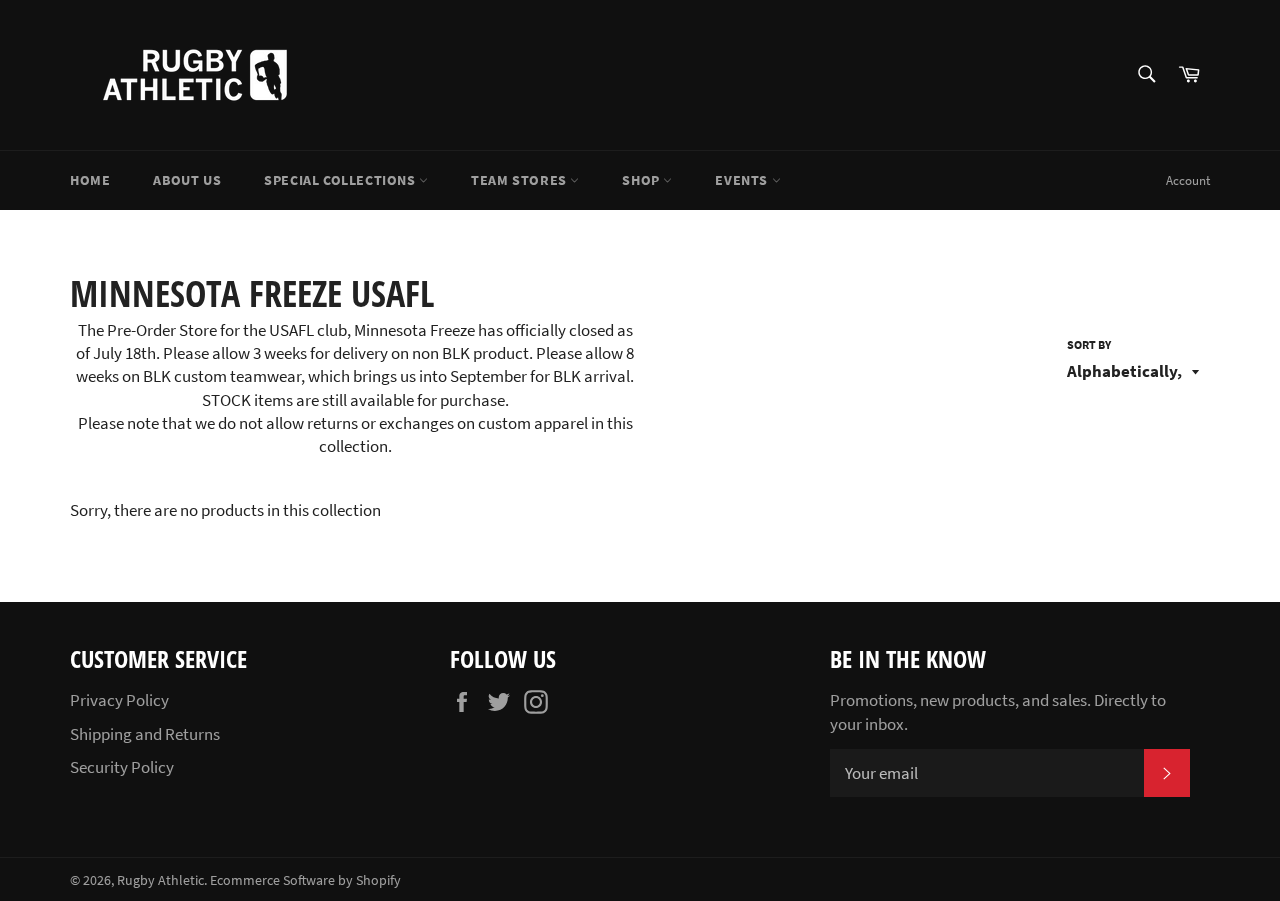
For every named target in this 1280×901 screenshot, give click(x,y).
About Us (187, 180)
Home (90, 180)
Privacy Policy (119, 700)
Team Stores (520, 180)
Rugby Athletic (160, 880)
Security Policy (122, 767)
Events (743, 180)
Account (1188, 180)
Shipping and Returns (145, 734)
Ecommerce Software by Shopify (305, 880)
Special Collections (341, 180)
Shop (642, 180)
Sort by (1089, 344)
